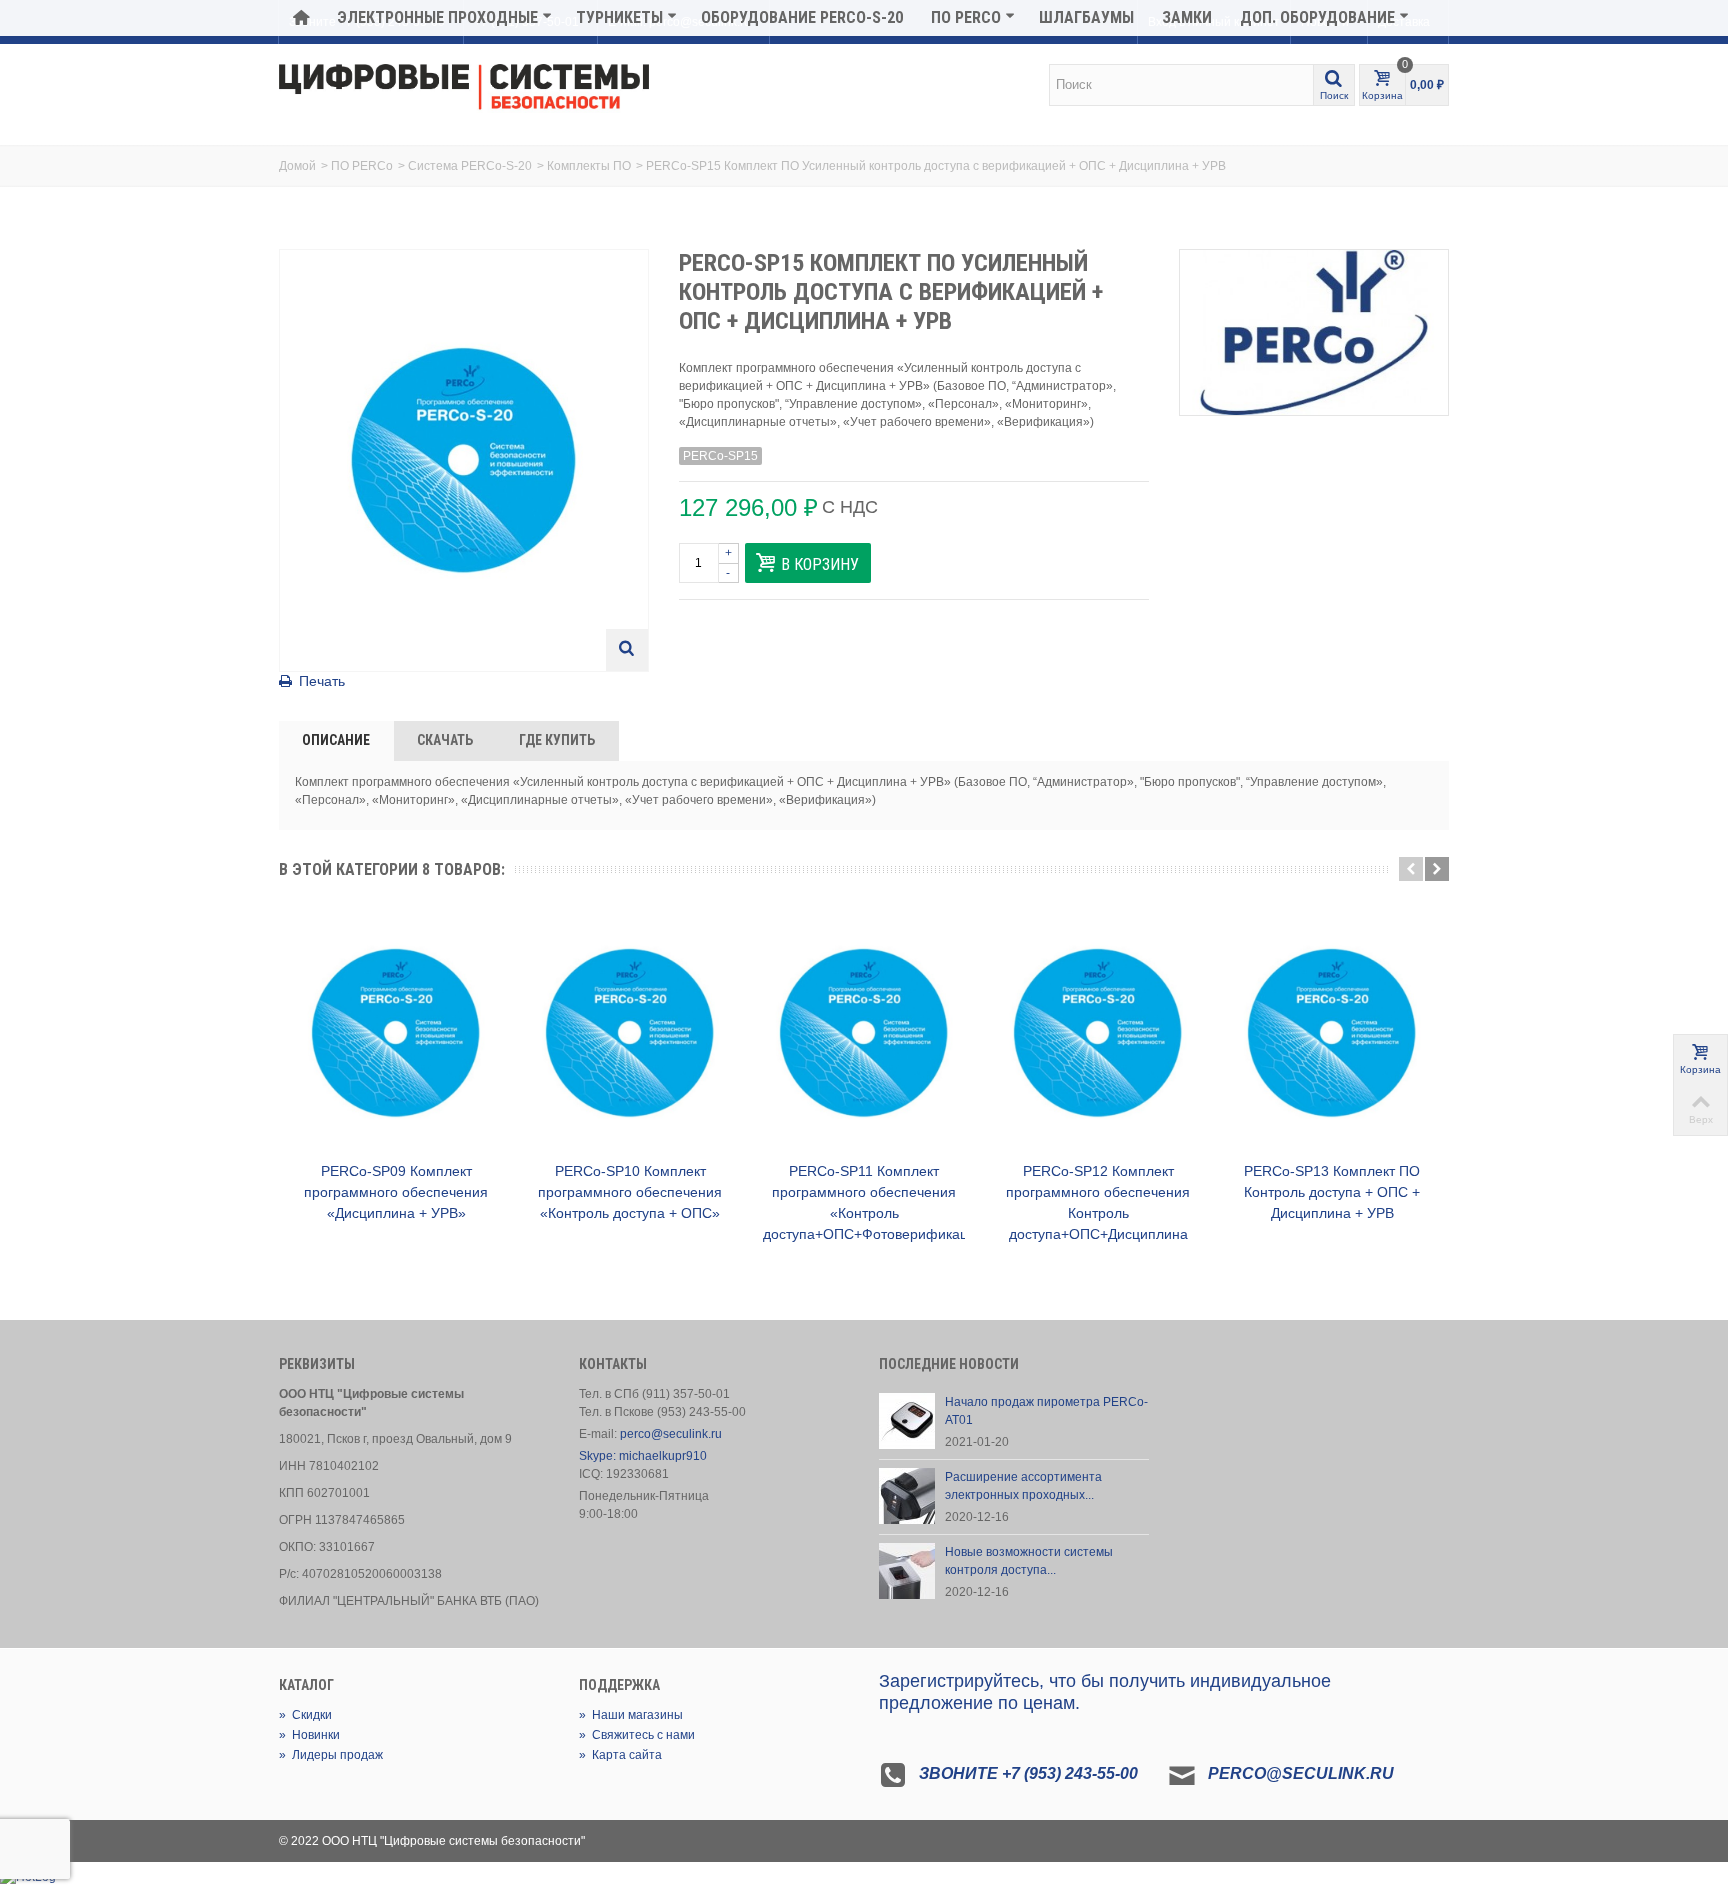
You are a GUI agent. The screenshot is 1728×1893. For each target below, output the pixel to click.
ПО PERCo (966, 17)
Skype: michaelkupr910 (643, 1456)
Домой (297, 166)
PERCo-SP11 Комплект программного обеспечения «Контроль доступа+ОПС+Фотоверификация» (864, 1202)
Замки (1187, 17)
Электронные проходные (437, 17)
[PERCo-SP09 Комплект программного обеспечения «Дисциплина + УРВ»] (396, 1033)
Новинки (309, 1735)
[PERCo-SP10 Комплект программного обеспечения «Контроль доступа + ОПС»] (630, 1033)
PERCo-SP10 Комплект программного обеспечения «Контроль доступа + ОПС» (630, 1192)
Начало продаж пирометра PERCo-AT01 (1046, 1411)
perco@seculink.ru (671, 1434)
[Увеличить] (627, 650)
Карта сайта (620, 1755)
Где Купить (557, 740)
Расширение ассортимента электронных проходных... (1023, 1486)
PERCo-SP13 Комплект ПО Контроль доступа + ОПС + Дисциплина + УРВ (1332, 1192)
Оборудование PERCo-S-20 (802, 17)
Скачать (445, 740)
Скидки (305, 1715)
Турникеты (619, 17)
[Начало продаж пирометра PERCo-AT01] (907, 1420)
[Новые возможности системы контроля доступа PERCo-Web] (907, 1570)
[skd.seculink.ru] (464, 88)
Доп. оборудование (1317, 17)
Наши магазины (631, 1715)
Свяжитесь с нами (637, 1735)
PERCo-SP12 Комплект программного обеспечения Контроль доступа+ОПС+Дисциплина (1098, 1202)
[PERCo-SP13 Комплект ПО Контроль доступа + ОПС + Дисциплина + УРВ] (1332, 1033)
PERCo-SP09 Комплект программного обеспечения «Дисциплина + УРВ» (396, 1192)
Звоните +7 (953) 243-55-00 (1028, 1773)
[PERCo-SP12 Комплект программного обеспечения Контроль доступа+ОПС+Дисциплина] (1098, 1033)
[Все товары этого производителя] (1314, 332)
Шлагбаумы (1086, 17)
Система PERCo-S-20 (470, 166)
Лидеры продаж (331, 1755)
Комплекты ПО (589, 166)
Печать (322, 681)
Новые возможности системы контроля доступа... (1029, 1561)
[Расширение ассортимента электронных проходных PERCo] (907, 1495)
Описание (336, 740)
